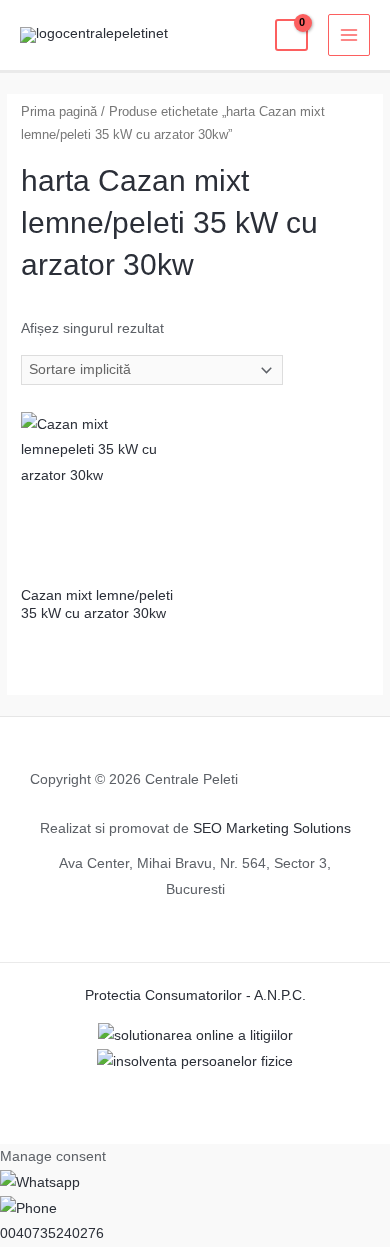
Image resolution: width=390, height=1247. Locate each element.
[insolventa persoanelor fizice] (195, 1060)
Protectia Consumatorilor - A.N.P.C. (195, 995)
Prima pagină (59, 112)
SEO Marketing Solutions (272, 828)
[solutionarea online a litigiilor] (195, 1034)
